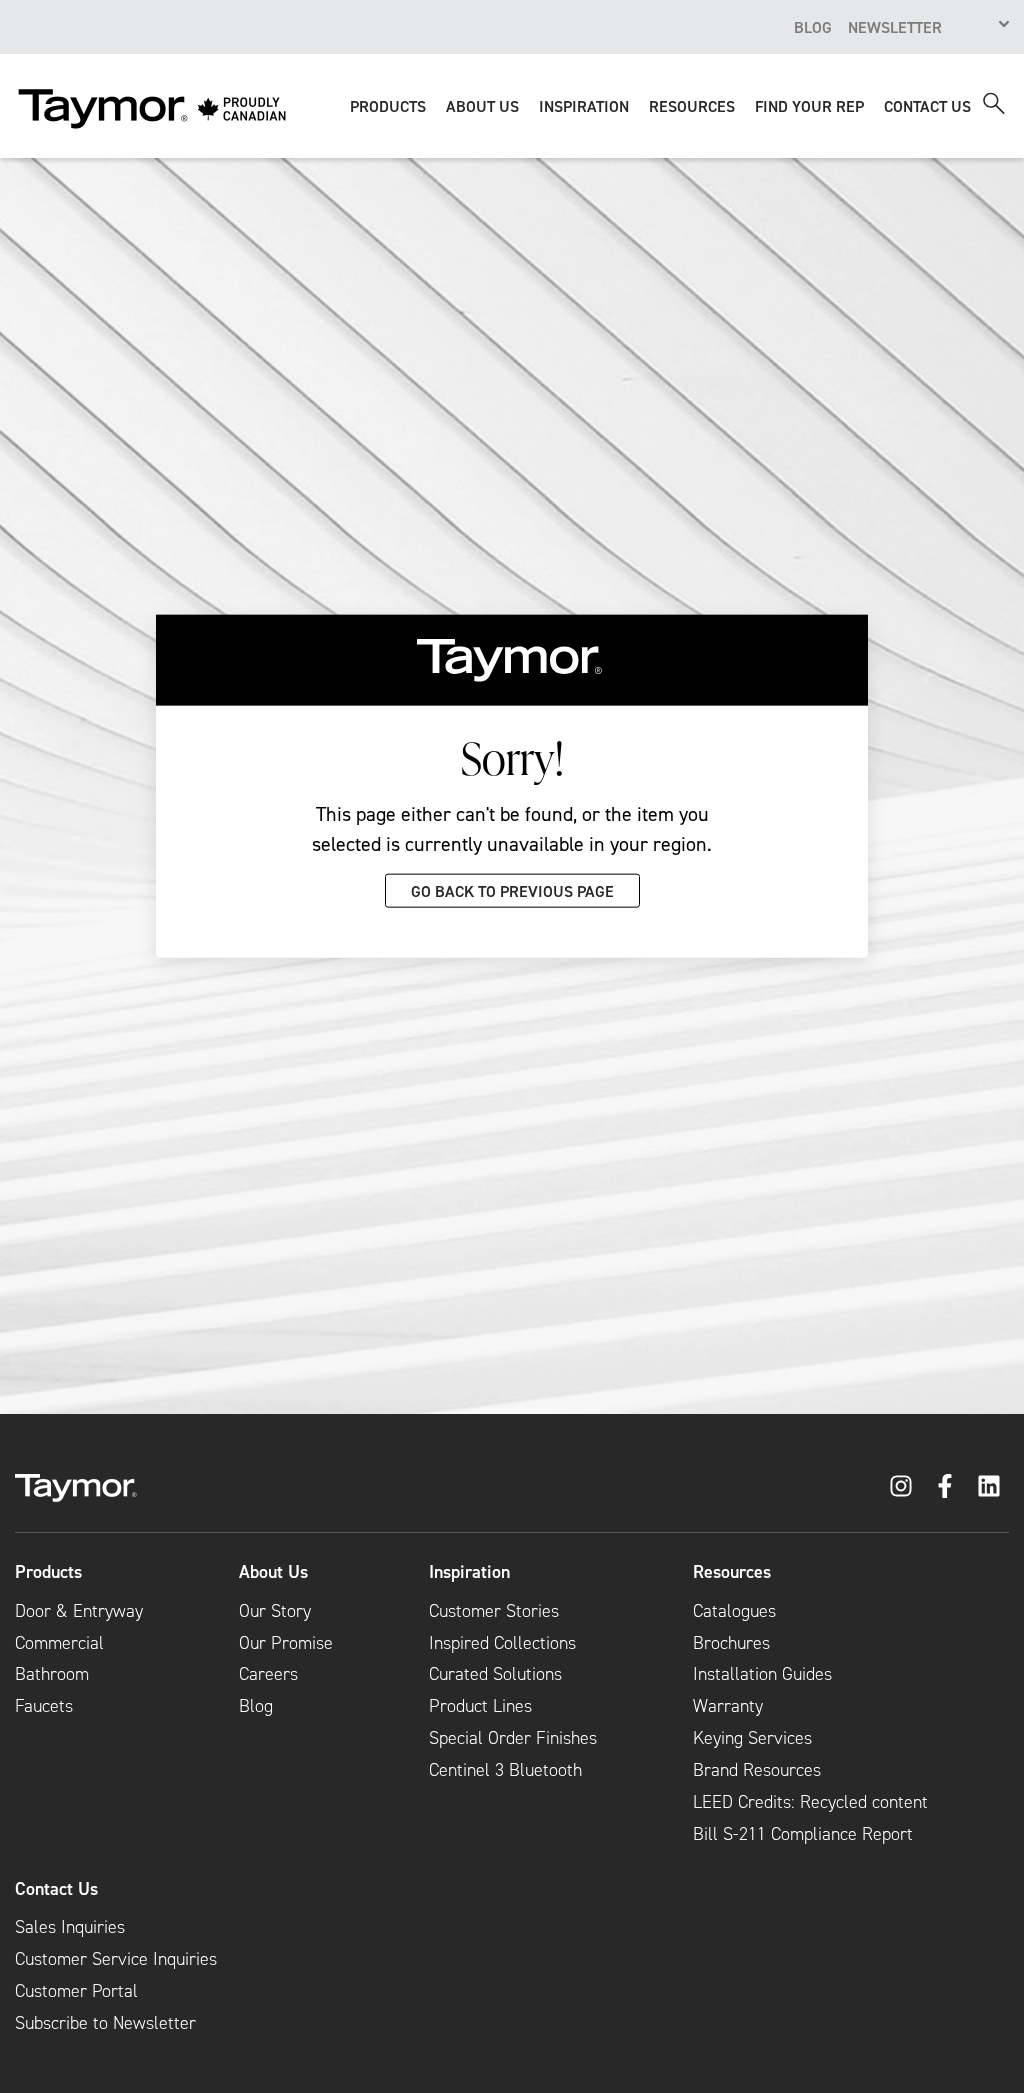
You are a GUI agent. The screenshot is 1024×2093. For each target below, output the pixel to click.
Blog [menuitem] (256, 1706)
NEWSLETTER (895, 27)
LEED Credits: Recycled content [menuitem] (810, 1802)
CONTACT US (927, 106)
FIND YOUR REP (809, 106)
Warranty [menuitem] (728, 1706)
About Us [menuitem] (273, 1572)
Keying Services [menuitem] (752, 1738)
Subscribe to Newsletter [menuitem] (105, 2023)
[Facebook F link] (945, 1486)
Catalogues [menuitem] (734, 1611)
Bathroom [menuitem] (52, 1674)
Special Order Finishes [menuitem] (513, 1738)
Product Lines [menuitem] (480, 1706)
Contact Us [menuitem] (56, 1889)
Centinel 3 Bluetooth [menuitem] (505, 1770)
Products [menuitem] (48, 1572)
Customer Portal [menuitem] (76, 1991)
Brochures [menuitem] (731, 1643)
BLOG (813, 27)
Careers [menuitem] (268, 1674)
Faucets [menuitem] (44, 1706)
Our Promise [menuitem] (286, 1643)
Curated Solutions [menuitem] (495, 1674)
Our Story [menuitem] (275, 1611)
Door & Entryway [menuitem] (79, 1611)
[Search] (994, 103)
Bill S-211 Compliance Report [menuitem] (803, 1834)
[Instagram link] (901, 1486)
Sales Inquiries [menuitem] (70, 1927)
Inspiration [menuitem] (469, 1572)
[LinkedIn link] (989, 1486)
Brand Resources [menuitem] (757, 1770)
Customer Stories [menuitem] (494, 1611)
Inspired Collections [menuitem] (502, 1643)
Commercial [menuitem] (59, 1643)
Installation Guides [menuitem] (762, 1674)
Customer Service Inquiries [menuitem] (116, 1959)
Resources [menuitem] (732, 1572)
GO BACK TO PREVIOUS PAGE (512, 890)
